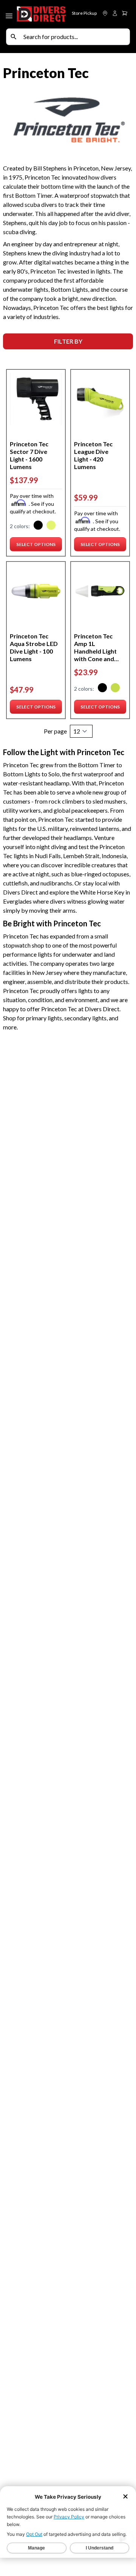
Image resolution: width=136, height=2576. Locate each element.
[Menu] (10, 14)
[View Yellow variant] (51, 526)
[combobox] (75, 37)
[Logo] (42, 14)
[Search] (14, 37)
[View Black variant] (38, 526)
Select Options (36, 546)
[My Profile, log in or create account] (115, 13)
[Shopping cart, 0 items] (125, 13)
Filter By (68, 341)
